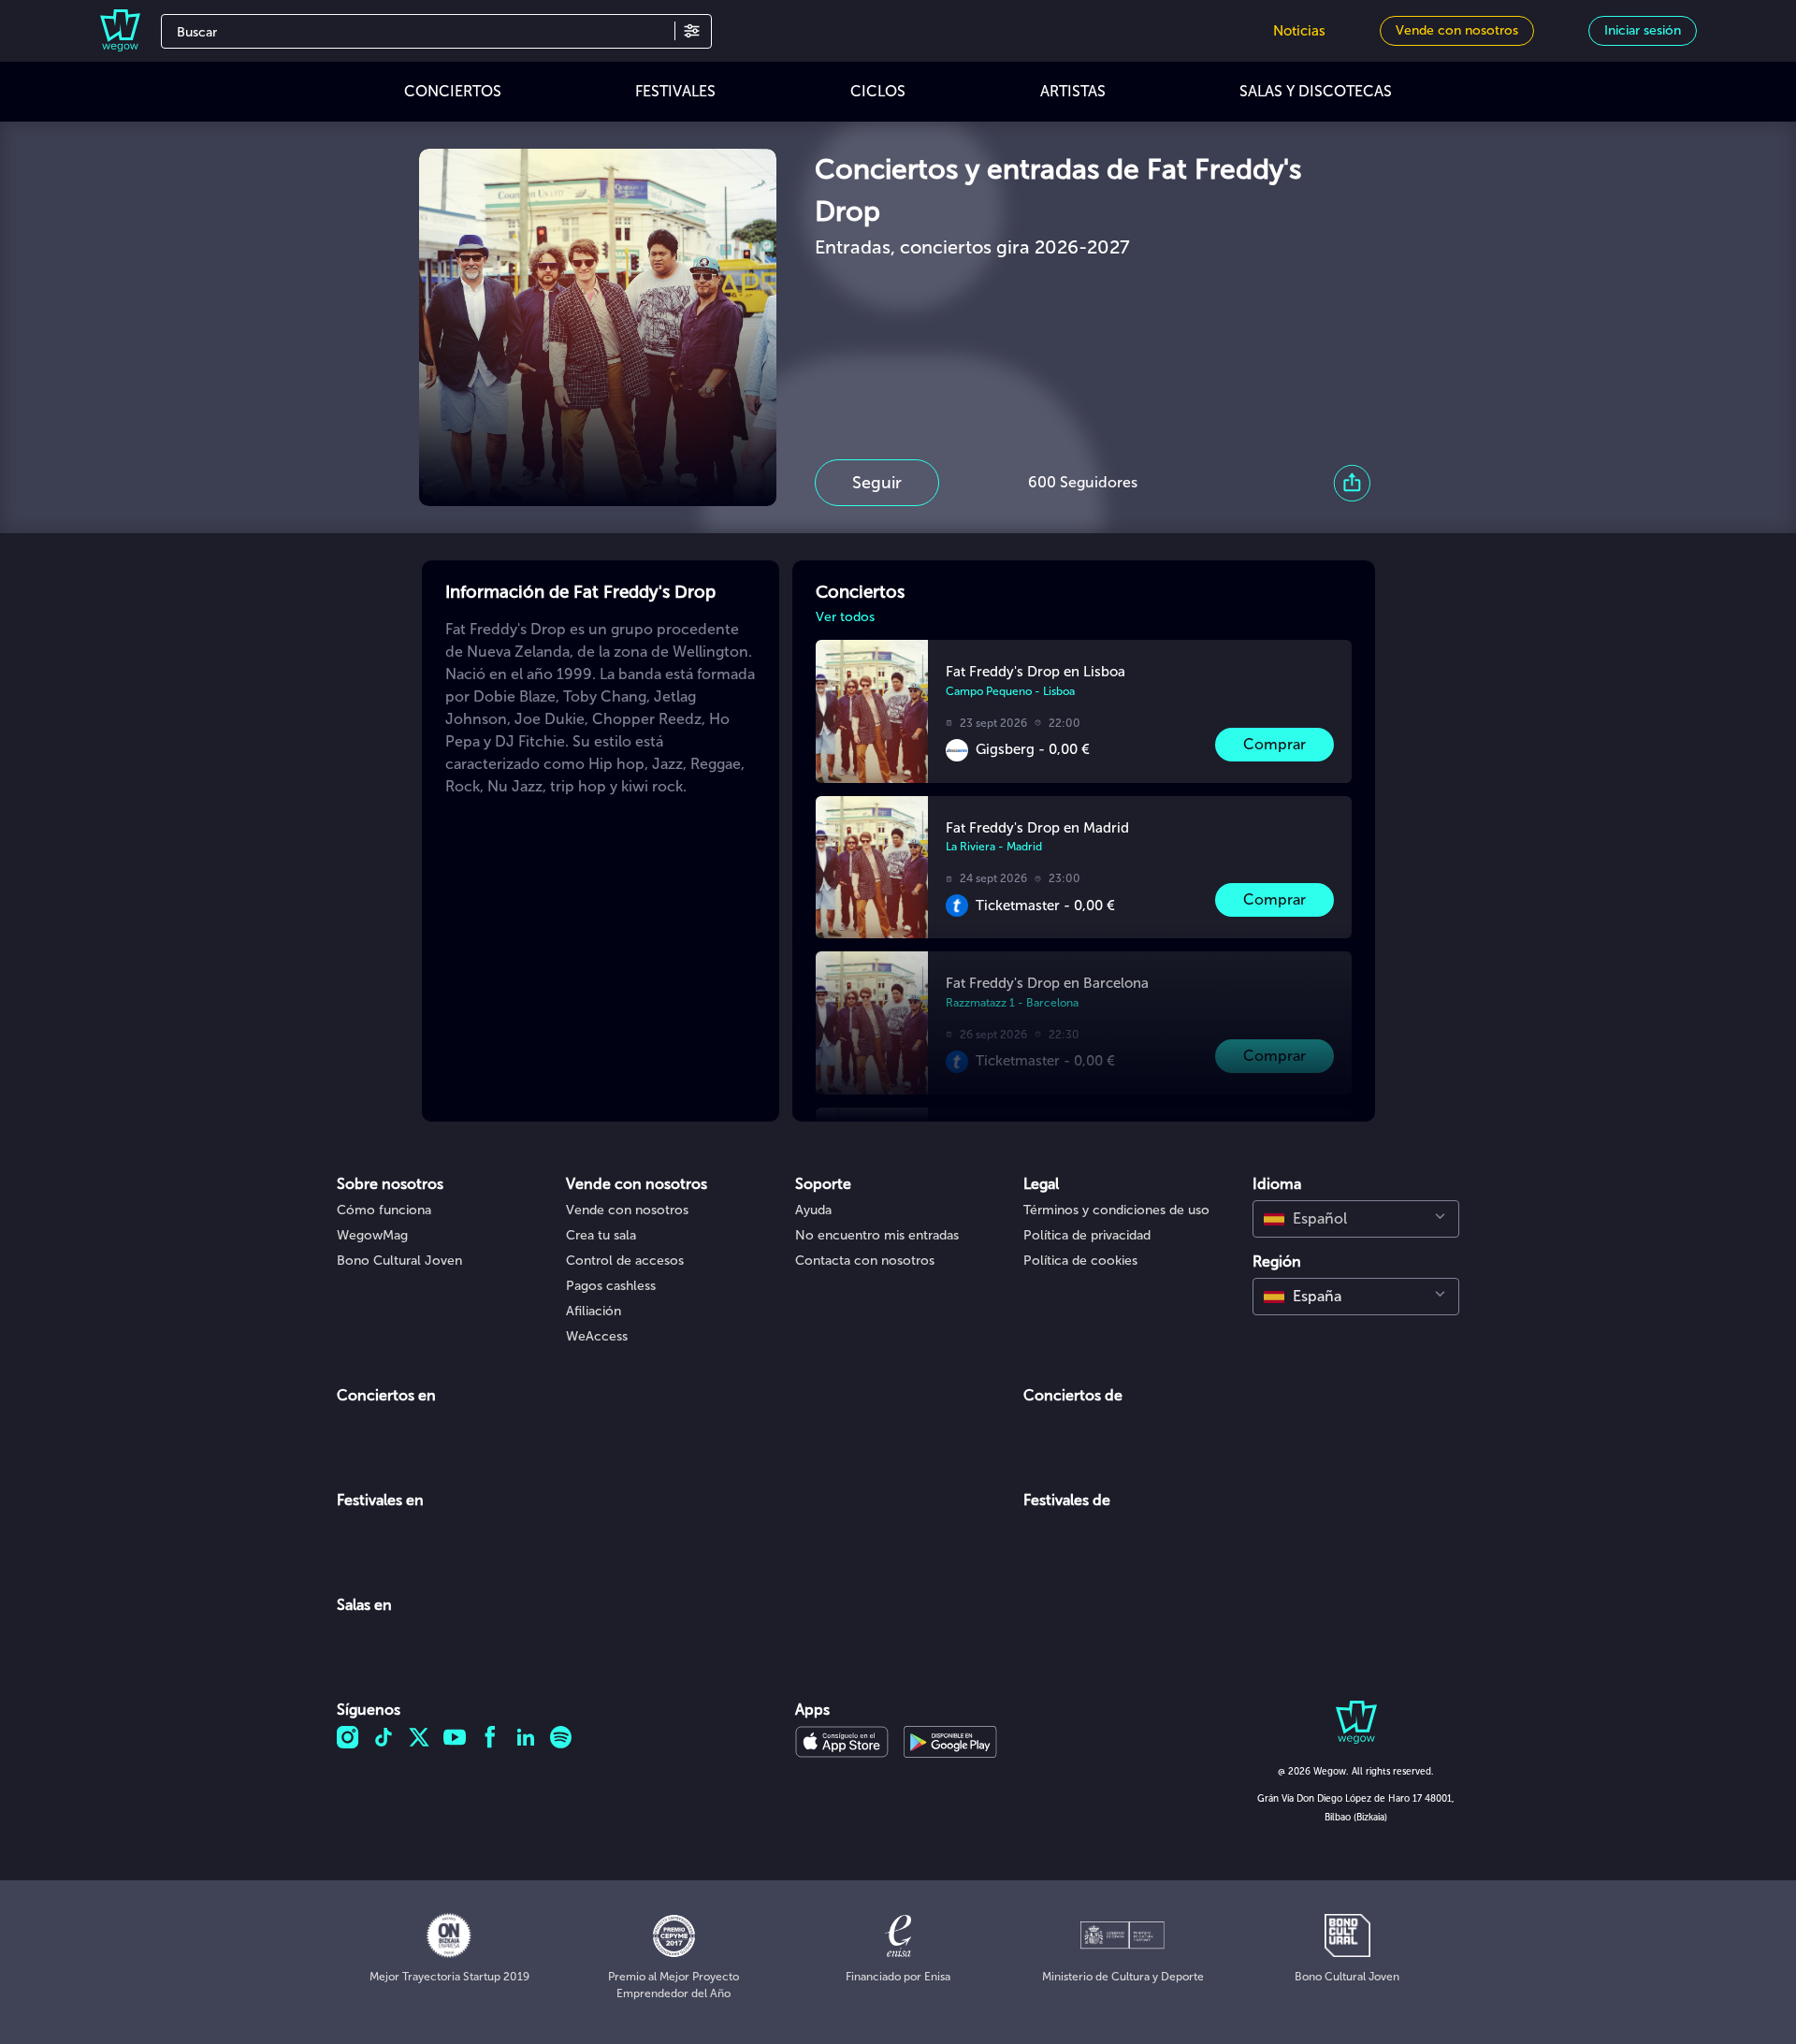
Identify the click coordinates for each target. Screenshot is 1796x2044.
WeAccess (597, 1336)
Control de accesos (625, 1261)
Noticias (1299, 31)
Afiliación (594, 1311)
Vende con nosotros (627, 1210)
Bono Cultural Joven (399, 1261)
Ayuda (813, 1210)
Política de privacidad (1087, 1235)
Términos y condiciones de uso (1116, 1210)
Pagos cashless (611, 1286)
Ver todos (845, 617)
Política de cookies (1080, 1261)
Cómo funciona (384, 1210)
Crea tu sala (601, 1235)
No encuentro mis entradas (877, 1235)
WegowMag (372, 1235)
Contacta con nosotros (865, 1261)
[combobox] (1356, 1219)
